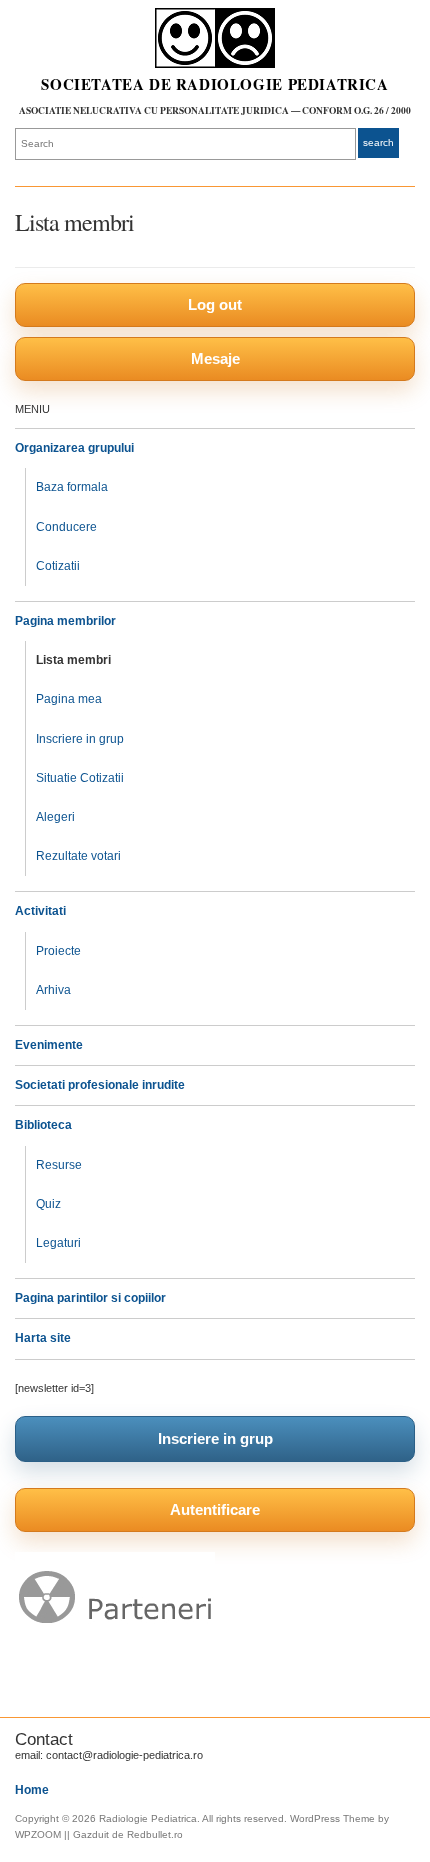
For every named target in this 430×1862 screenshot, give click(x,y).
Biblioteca (43, 1125)
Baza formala (72, 487)
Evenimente (49, 1045)
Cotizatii (58, 566)
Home (32, 1790)
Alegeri (55, 817)
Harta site (43, 1338)
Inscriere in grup (80, 739)
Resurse (59, 1165)
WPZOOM (38, 1834)
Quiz (48, 1204)
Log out (215, 304)
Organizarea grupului (74, 448)
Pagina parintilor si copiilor (90, 1298)
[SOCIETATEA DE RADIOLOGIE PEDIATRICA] (215, 38)
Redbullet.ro (155, 1834)
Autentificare (215, 1509)
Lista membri (73, 660)
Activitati (40, 911)
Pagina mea (69, 699)
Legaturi (58, 1243)
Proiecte (58, 951)
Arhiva (53, 990)
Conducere (66, 527)
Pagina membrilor (65, 621)
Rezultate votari (78, 856)
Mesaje (215, 358)
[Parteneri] (115, 1638)
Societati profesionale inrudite (100, 1085)
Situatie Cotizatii (80, 778)
